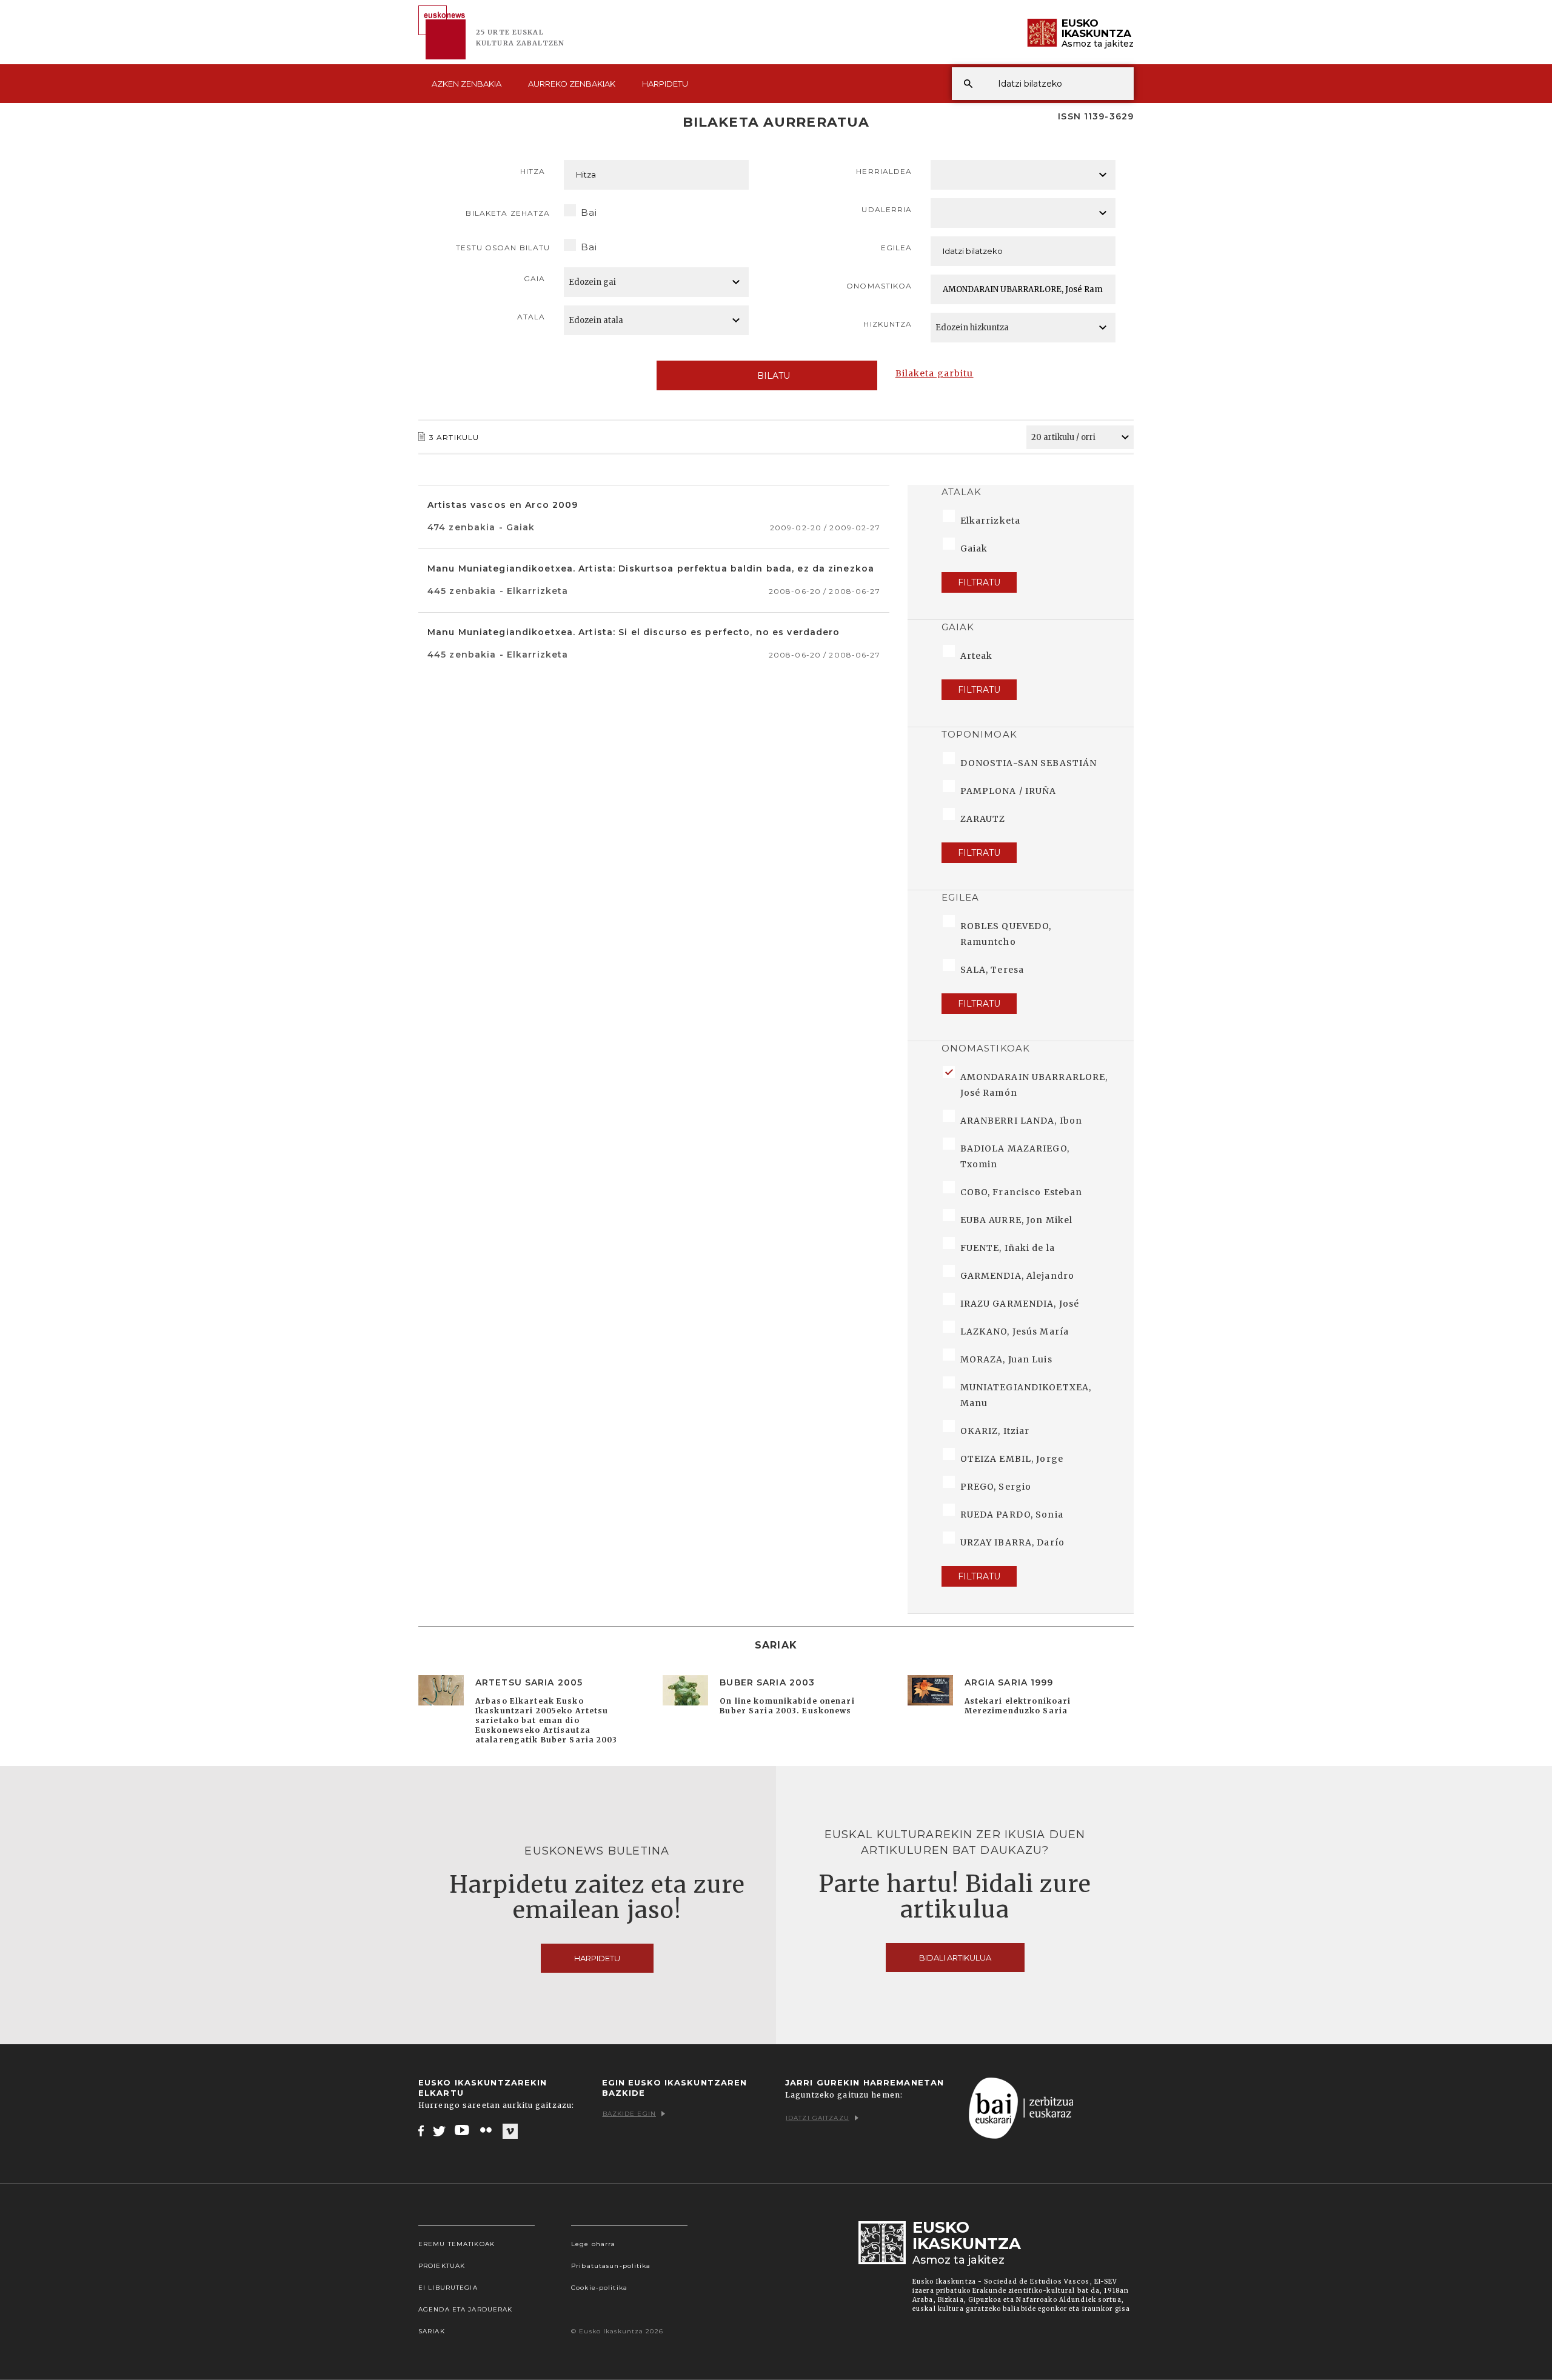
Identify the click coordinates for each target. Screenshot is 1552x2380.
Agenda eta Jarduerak (465, 2309)
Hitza (533, 171)
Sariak (432, 2331)
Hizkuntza (888, 324)
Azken (467, 84)
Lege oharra (593, 2244)
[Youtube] (463, 2130)
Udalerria (887, 209)
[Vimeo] (510, 2131)
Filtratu (979, 582)
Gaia (534, 278)
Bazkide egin (629, 2114)
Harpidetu (665, 84)
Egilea (897, 248)
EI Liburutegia (448, 2288)
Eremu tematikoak (457, 2244)
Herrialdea (884, 171)
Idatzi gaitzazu (818, 2118)
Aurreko (572, 84)
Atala (531, 317)
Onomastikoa (879, 286)
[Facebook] (421, 2130)
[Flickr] (487, 2130)
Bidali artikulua (955, 1958)
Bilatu (774, 376)
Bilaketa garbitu (935, 373)
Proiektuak (442, 2266)
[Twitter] (440, 2130)
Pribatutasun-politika (611, 2266)
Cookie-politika (599, 2288)
